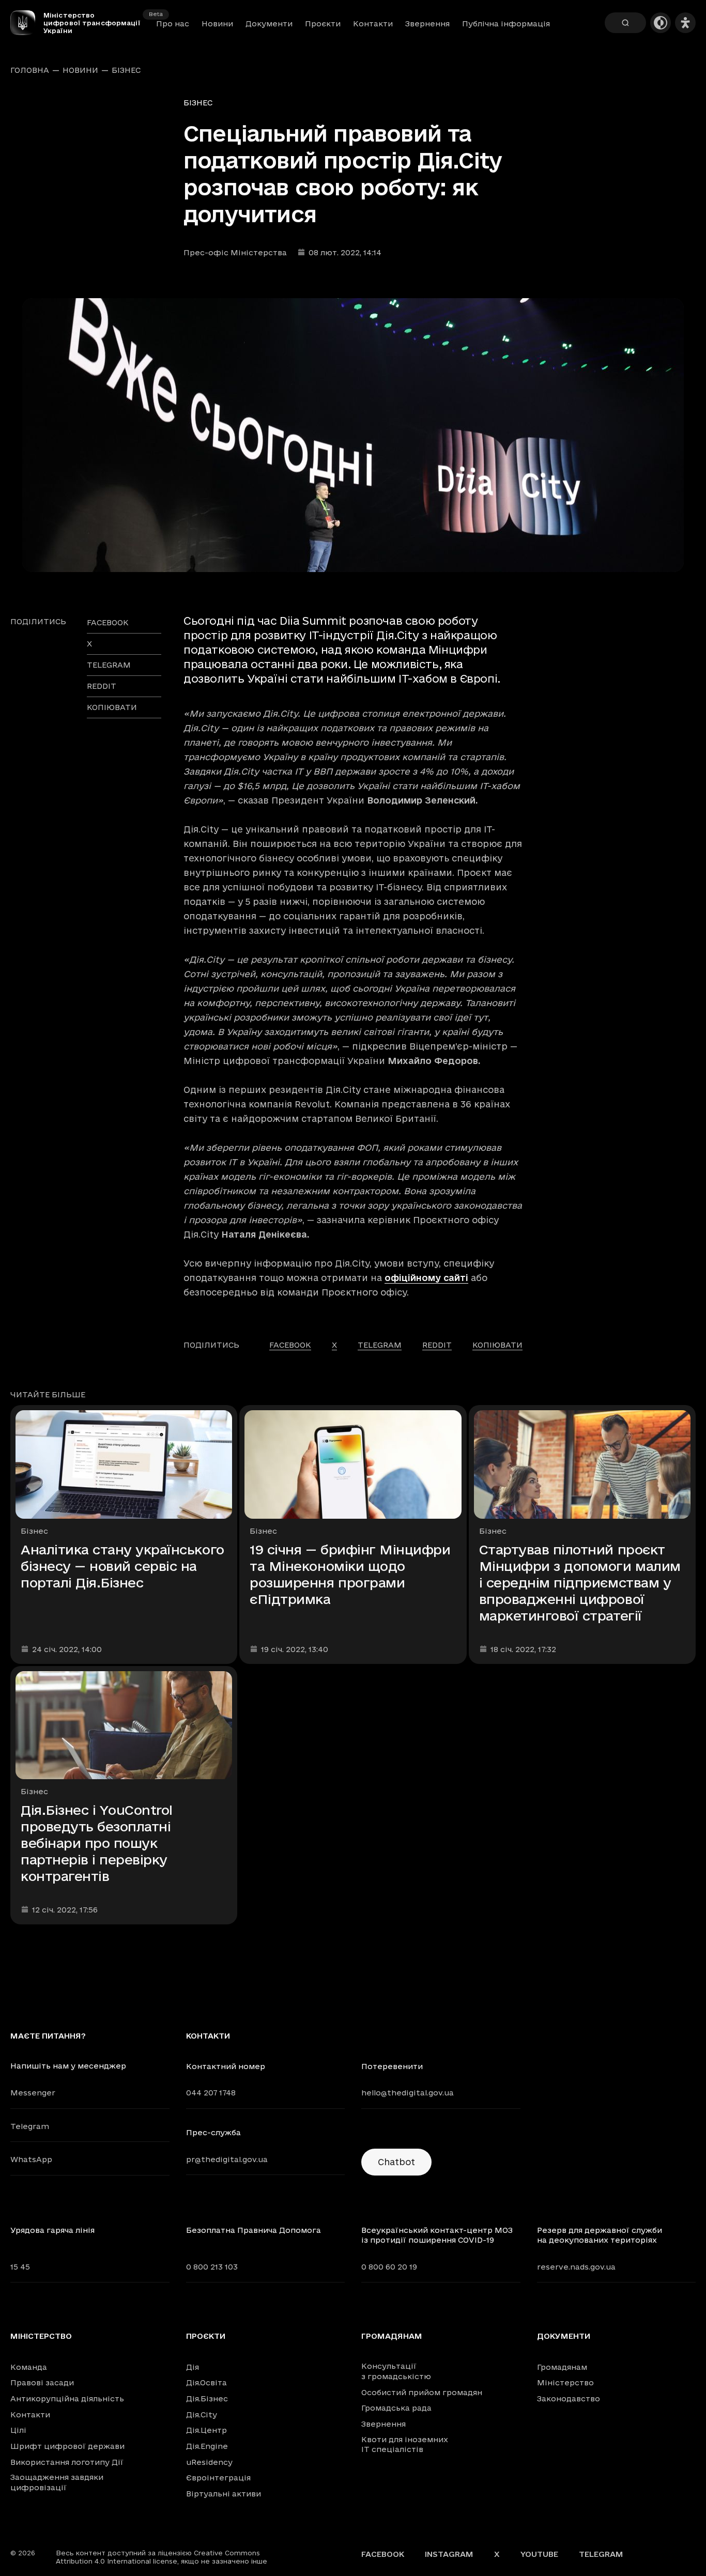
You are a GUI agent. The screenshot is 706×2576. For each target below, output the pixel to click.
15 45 (20, 2267)
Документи (269, 24)
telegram (109, 665)
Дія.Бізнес (207, 2398)
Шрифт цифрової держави (67, 2446)
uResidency (209, 2462)
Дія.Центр (206, 2430)
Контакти (373, 24)
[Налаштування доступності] (685, 23)
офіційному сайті (426, 1278)
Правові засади (42, 2382)
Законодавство (569, 2398)
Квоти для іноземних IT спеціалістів (405, 2444)
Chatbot (396, 2162)
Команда (29, 2367)
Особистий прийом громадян (422, 2392)
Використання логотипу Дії (67, 2462)
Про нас (173, 24)
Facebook (383, 2554)
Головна (30, 70)
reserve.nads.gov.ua (576, 2267)
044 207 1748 (211, 2093)
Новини (217, 24)
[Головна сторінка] (27, 23)
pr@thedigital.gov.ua (227, 2159)
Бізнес (126, 70)
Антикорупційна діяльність (67, 2398)
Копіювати (112, 707)
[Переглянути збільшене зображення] (353, 435)
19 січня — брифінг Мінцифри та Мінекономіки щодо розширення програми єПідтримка (350, 1574)
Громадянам (392, 2336)
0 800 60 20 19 (389, 2267)
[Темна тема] (661, 23)
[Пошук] (625, 23)
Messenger (33, 2093)
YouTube (539, 2554)
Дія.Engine (207, 2446)
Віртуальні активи (224, 2494)
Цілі (18, 2430)
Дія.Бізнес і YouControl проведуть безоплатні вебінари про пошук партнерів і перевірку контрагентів (97, 1843)
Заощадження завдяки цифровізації (57, 2482)
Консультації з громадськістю (396, 2371)
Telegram (30, 2126)
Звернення (427, 24)
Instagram (449, 2554)
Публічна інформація (506, 24)
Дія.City (202, 2415)
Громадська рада (396, 2408)
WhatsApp (31, 2159)
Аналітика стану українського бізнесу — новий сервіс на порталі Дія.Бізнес (122, 1566)
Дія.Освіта (206, 2382)
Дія (193, 2367)
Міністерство (41, 2336)
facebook (108, 622)
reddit (102, 686)
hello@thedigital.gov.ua (408, 2093)
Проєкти (323, 24)
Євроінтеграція (218, 2478)
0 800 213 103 (212, 2267)
